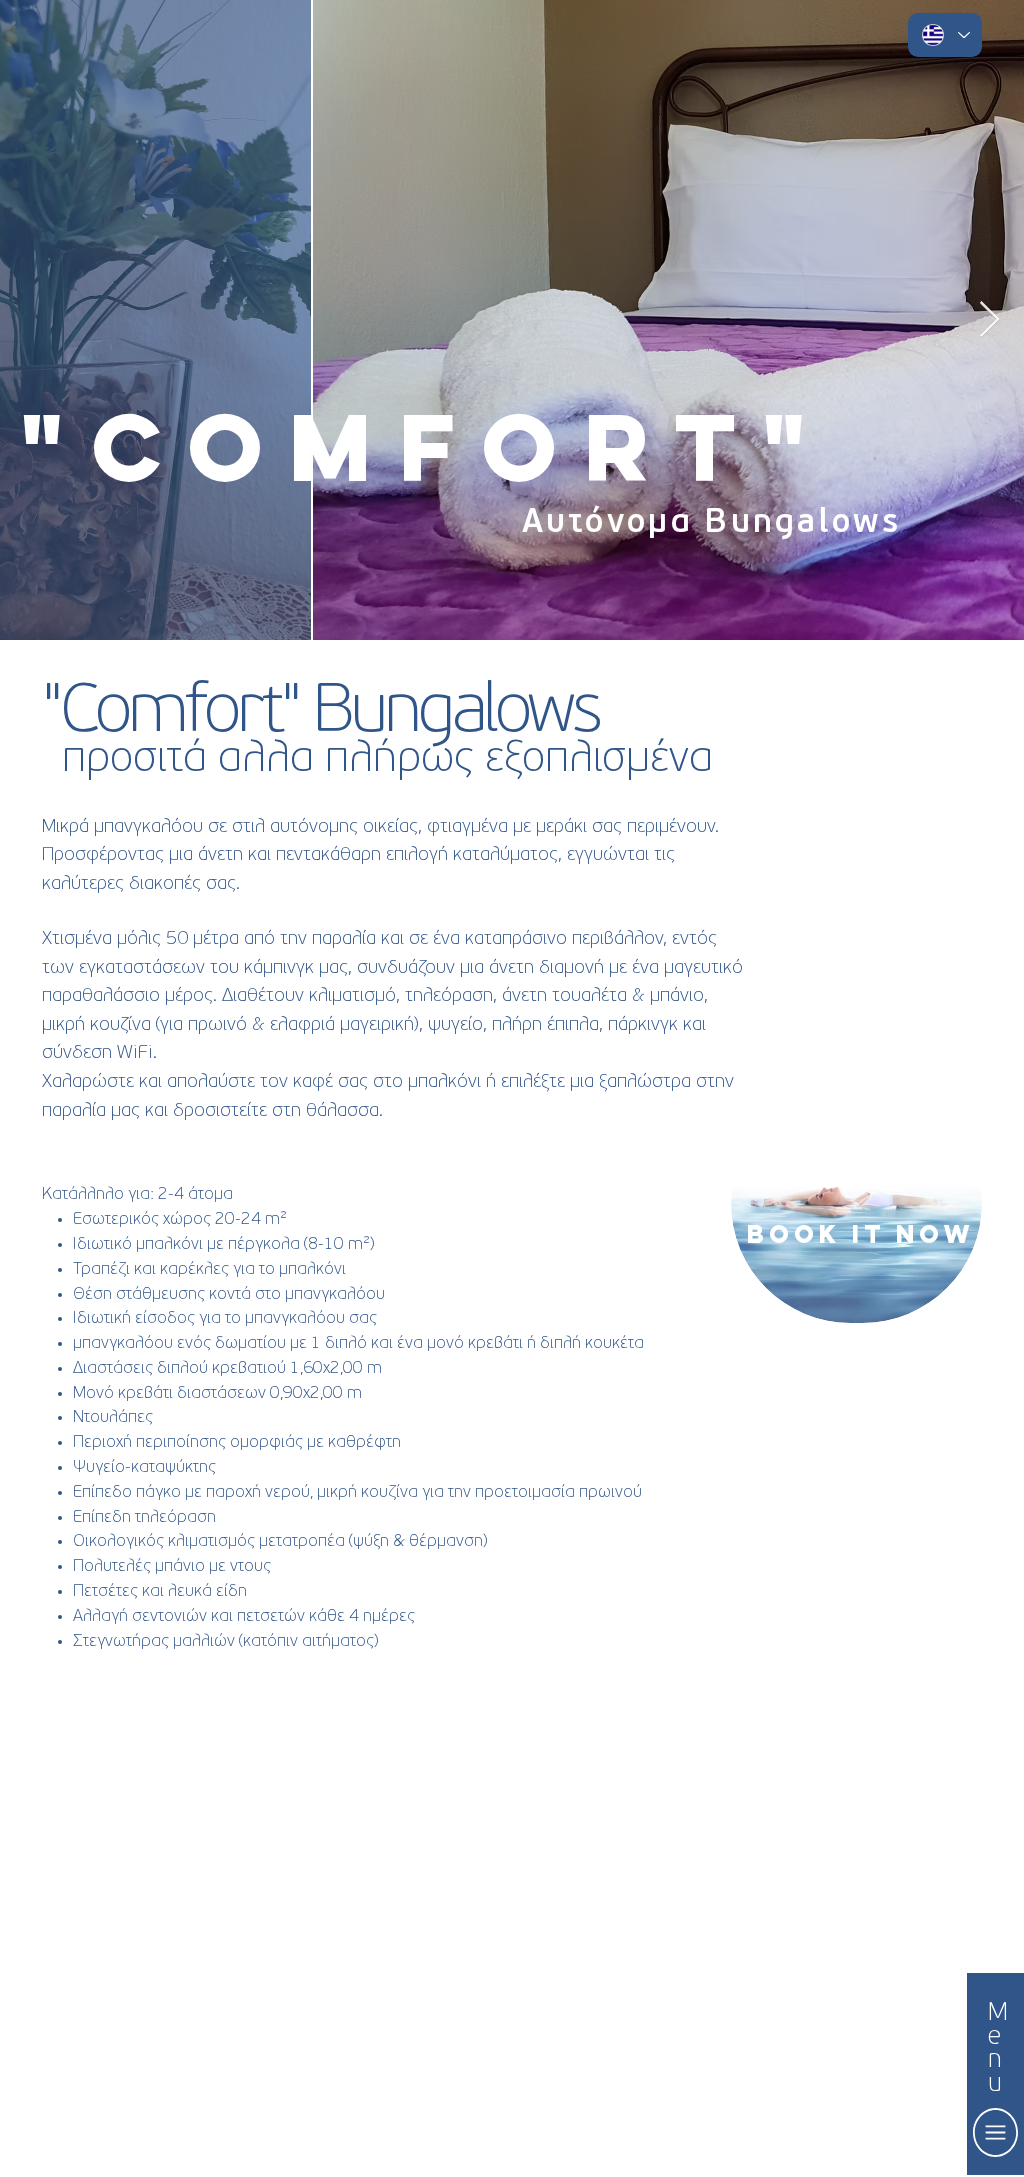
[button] (995, 2132)
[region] (856, 1203)
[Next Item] (989, 320)
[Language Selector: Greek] (945, 35)
